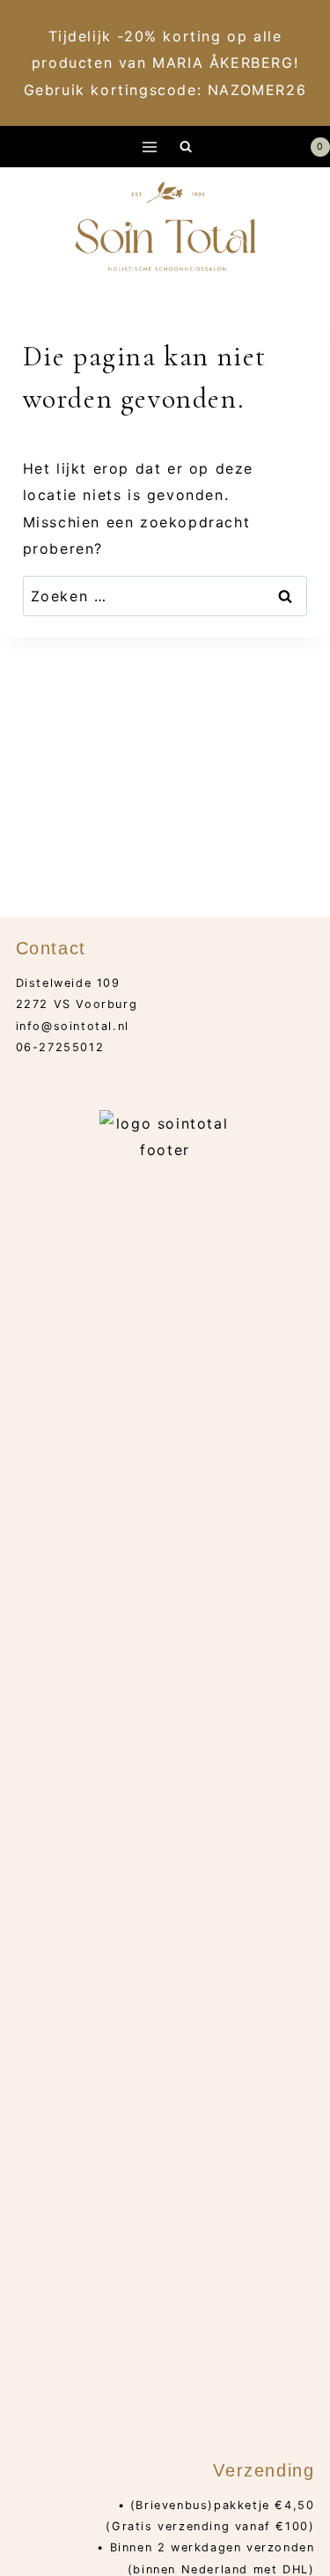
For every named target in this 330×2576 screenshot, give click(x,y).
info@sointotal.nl (73, 1026)
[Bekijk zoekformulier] (185, 147)
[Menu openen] (149, 147)
